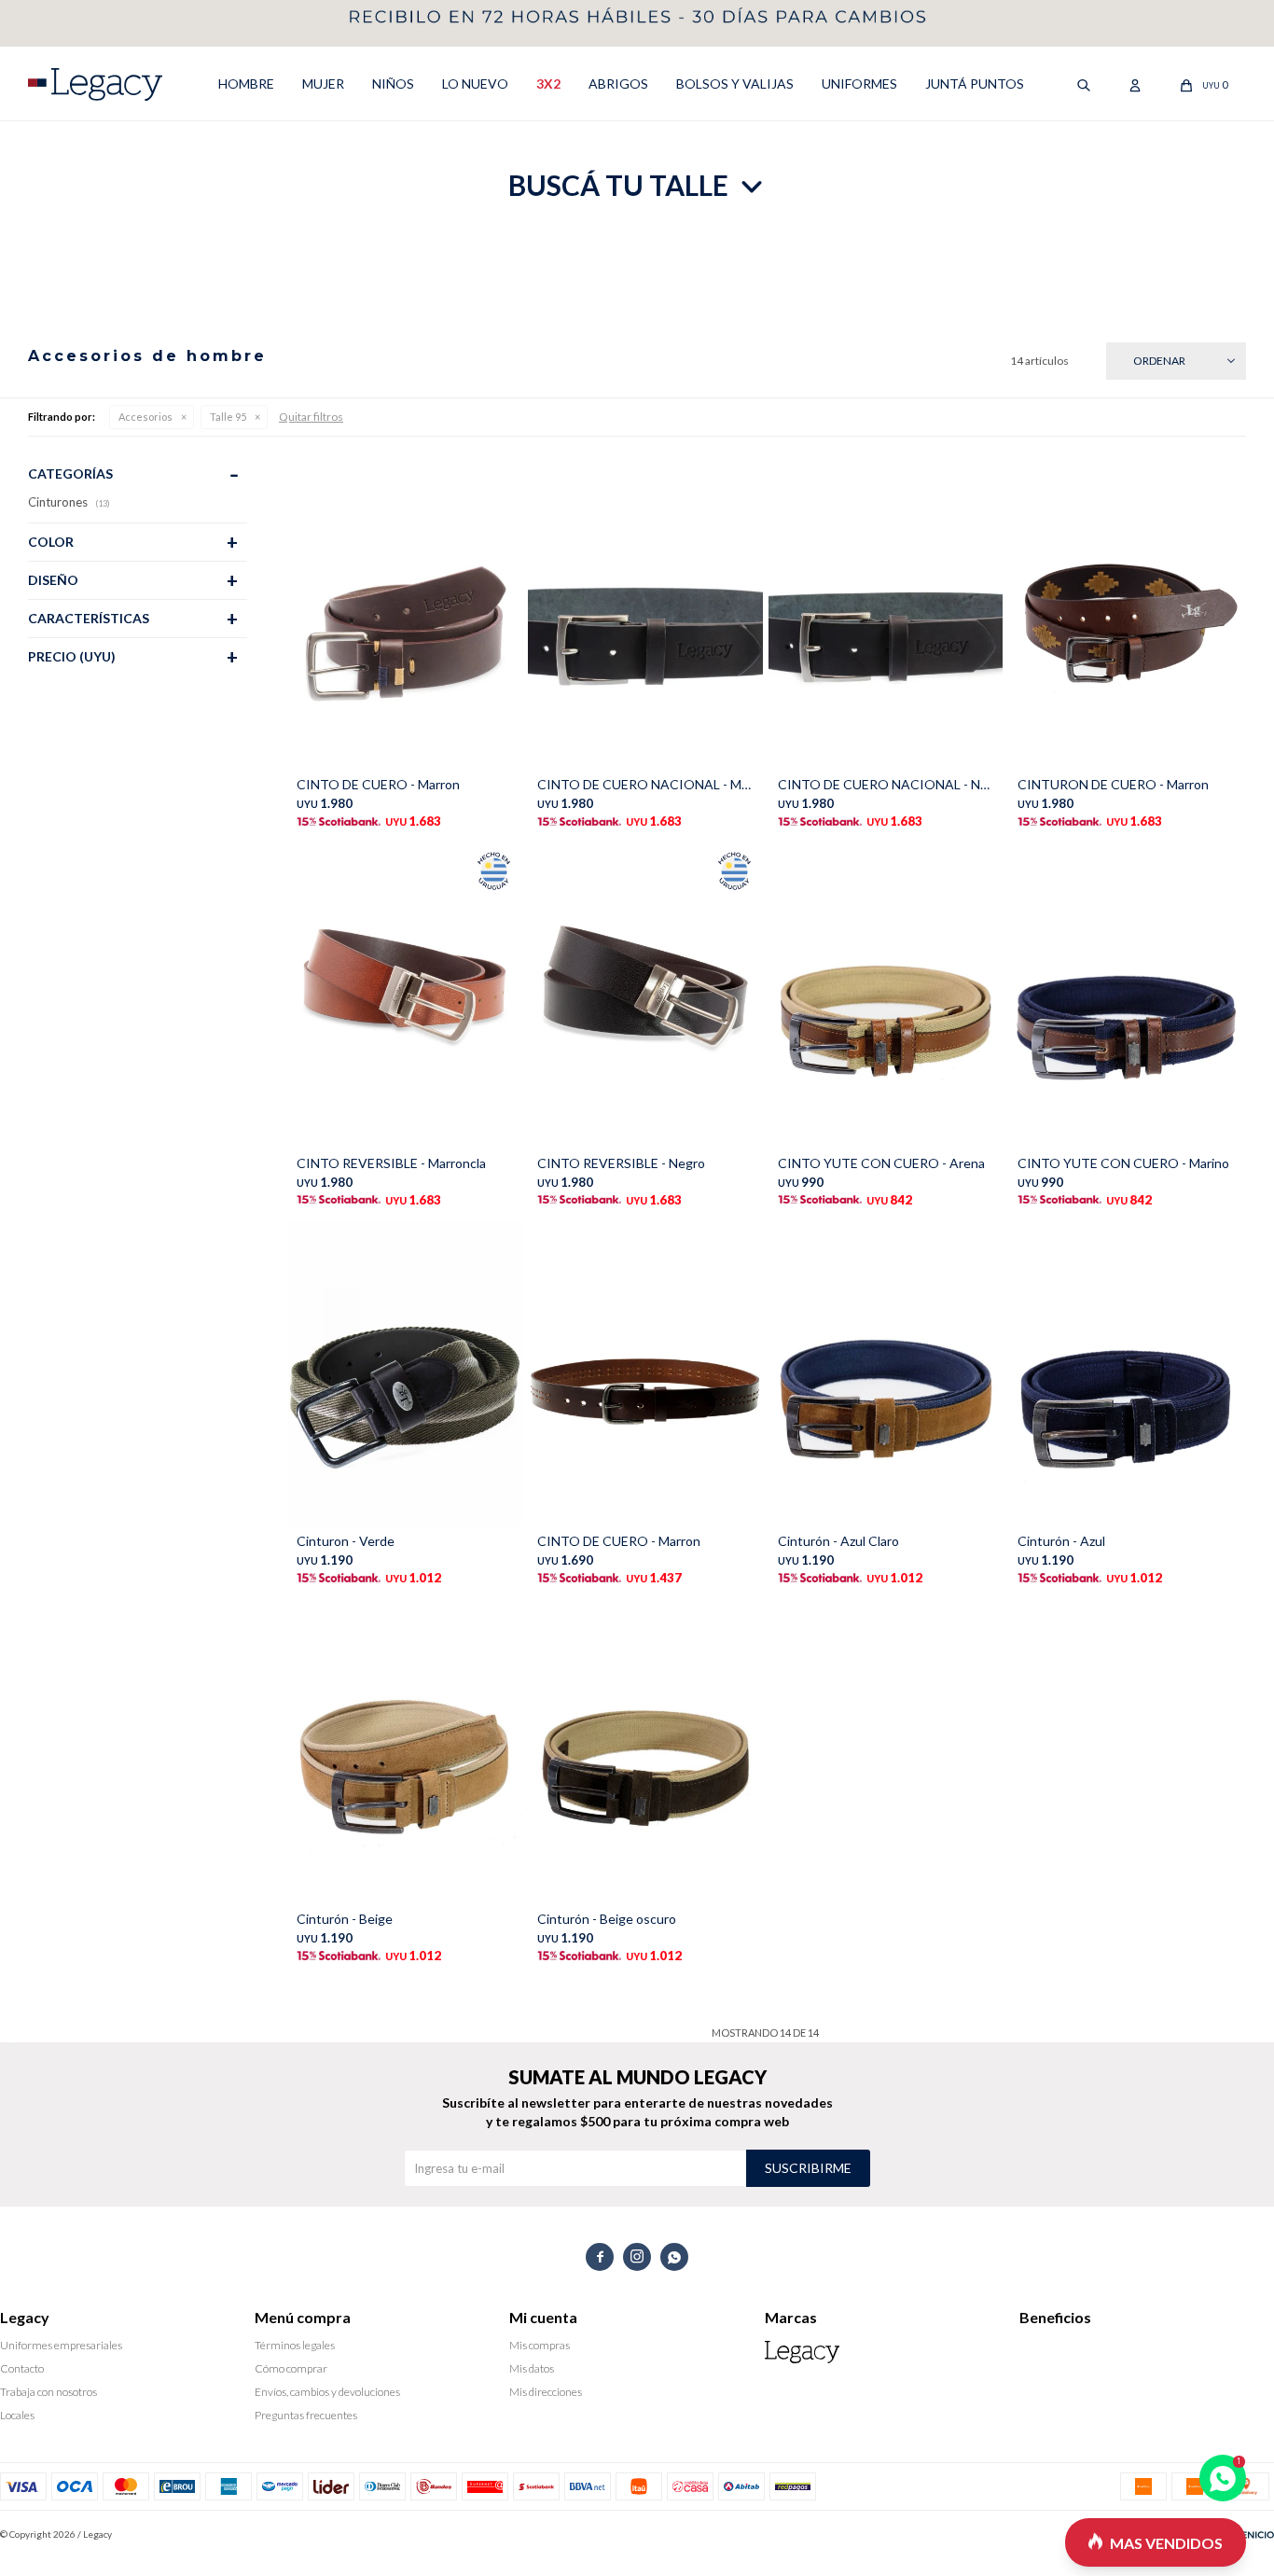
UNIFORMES (859, 84)
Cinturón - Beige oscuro (607, 1919)
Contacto (22, 2368)
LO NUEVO (475, 84)
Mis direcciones (546, 2392)
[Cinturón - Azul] (1126, 1374)
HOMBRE (246, 84)
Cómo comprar (291, 2368)
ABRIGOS (618, 84)
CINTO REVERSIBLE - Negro (621, 1163)
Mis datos (532, 2368)
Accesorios (145, 417)
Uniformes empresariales (61, 2345)
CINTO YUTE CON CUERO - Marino (1123, 1163)
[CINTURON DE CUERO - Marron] (1126, 618)
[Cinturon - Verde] (405, 1374)
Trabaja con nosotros (48, 2392)
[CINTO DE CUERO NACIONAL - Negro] (886, 618)
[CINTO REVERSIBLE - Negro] (645, 996)
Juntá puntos (975, 84)
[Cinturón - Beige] (405, 1752)
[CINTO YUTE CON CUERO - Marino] (1126, 996)
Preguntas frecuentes (306, 2415)
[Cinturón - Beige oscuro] (645, 1752)
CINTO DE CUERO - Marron (378, 784)
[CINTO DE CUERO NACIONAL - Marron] (645, 618)
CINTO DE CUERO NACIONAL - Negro (886, 784)
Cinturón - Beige (345, 1919)
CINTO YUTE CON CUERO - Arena (881, 1163)
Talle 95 (228, 417)
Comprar (458, 752)
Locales (17, 2415)
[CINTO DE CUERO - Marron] (405, 618)
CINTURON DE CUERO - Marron (1113, 784)
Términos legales (295, 2345)
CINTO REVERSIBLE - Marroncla (391, 1163)
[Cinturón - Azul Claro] (886, 1374)
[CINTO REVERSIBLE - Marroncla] (405, 996)
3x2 (548, 84)
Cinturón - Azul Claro (838, 1541)
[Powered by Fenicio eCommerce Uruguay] (1246, 2534)
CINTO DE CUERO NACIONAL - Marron (645, 784)
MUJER (323, 84)
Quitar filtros (311, 417)
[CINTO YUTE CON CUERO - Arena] (886, 996)
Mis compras (540, 2345)
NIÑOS (393, 84)
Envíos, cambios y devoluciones (327, 2392)
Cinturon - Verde (346, 1541)
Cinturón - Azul (1061, 1541)
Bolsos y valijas (735, 84)
